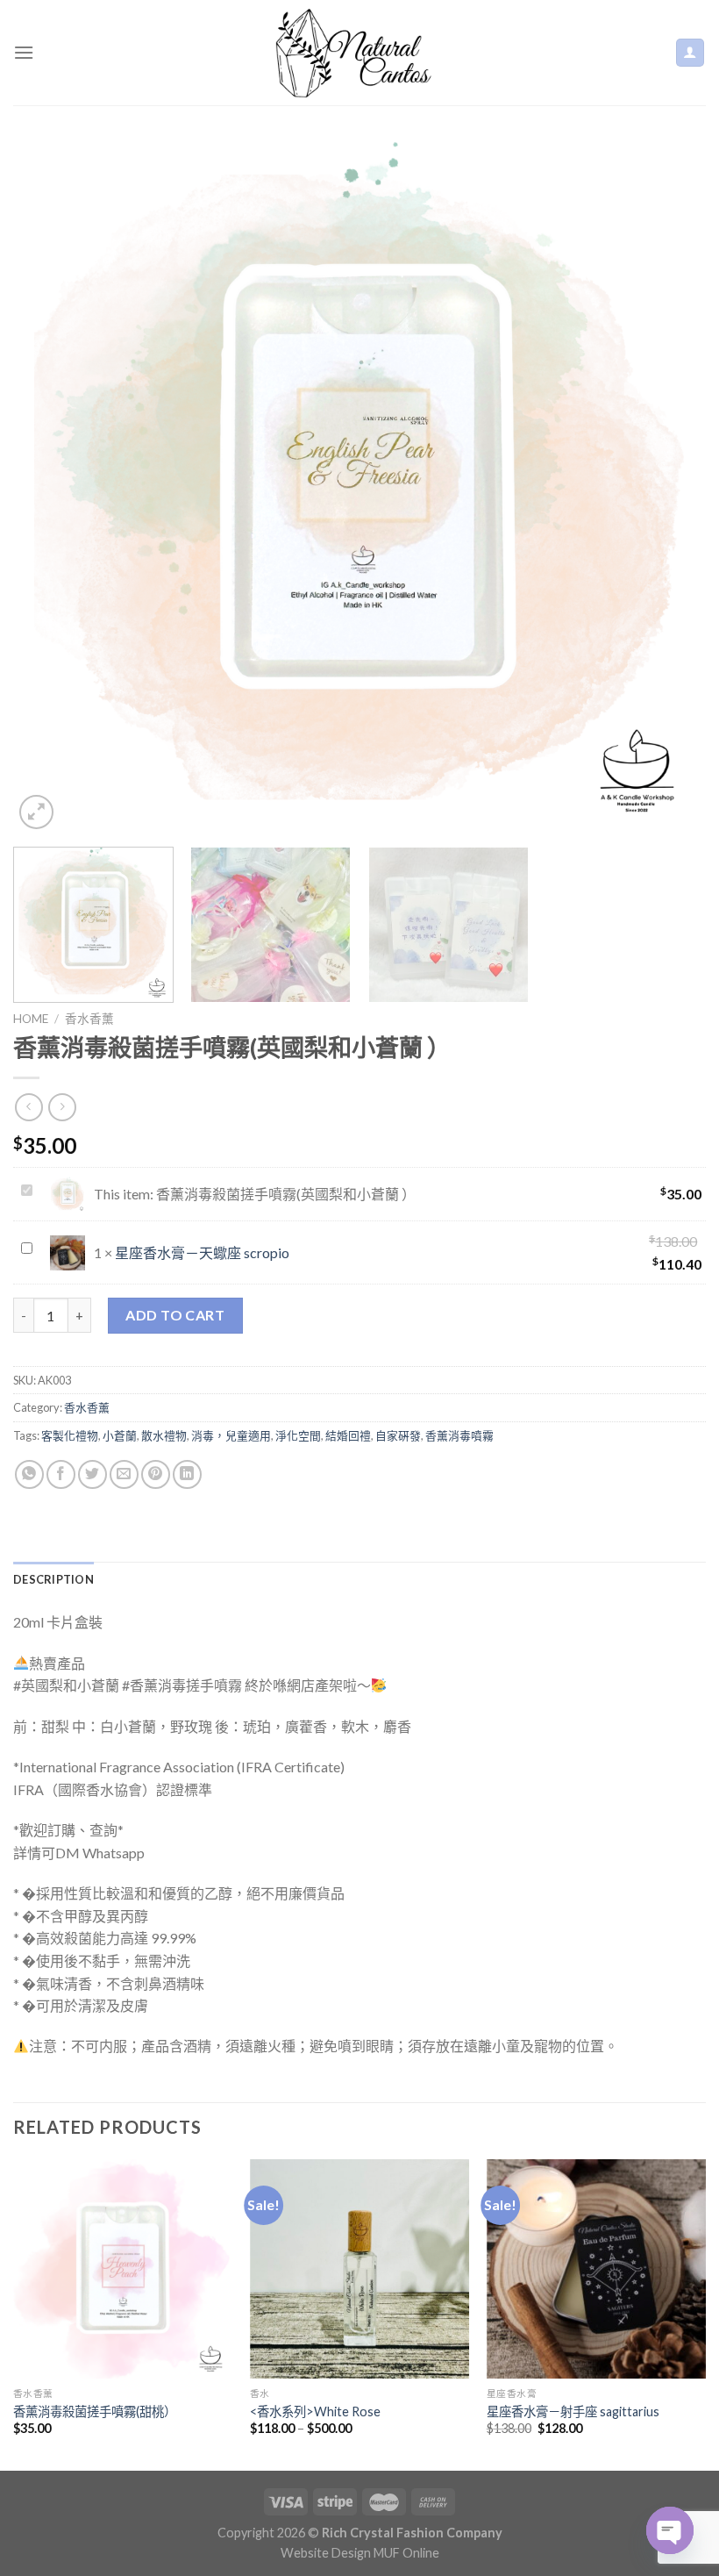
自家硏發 (398, 1435)
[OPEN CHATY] (670, 2530)
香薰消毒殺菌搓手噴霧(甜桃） (95, 2411)
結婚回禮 (348, 1435)
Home (31, 1019)
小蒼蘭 (120, 1435)
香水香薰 (89, 1019)
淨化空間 (298, 1435)
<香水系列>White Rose (315, 2411)
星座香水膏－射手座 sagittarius (573, 2411)
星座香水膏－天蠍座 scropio (202, 1252)
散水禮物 (164, 1435)
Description (53, 1579)
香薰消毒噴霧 (459, 1435)
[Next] (670, 487)
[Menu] (24, 52)
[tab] (53, 1579)
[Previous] (49, 487)
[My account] (691, 53)
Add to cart (175, 1315)
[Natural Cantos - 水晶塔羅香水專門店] (359, 53)
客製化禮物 (70, 1435)
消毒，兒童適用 (231, 1435)
